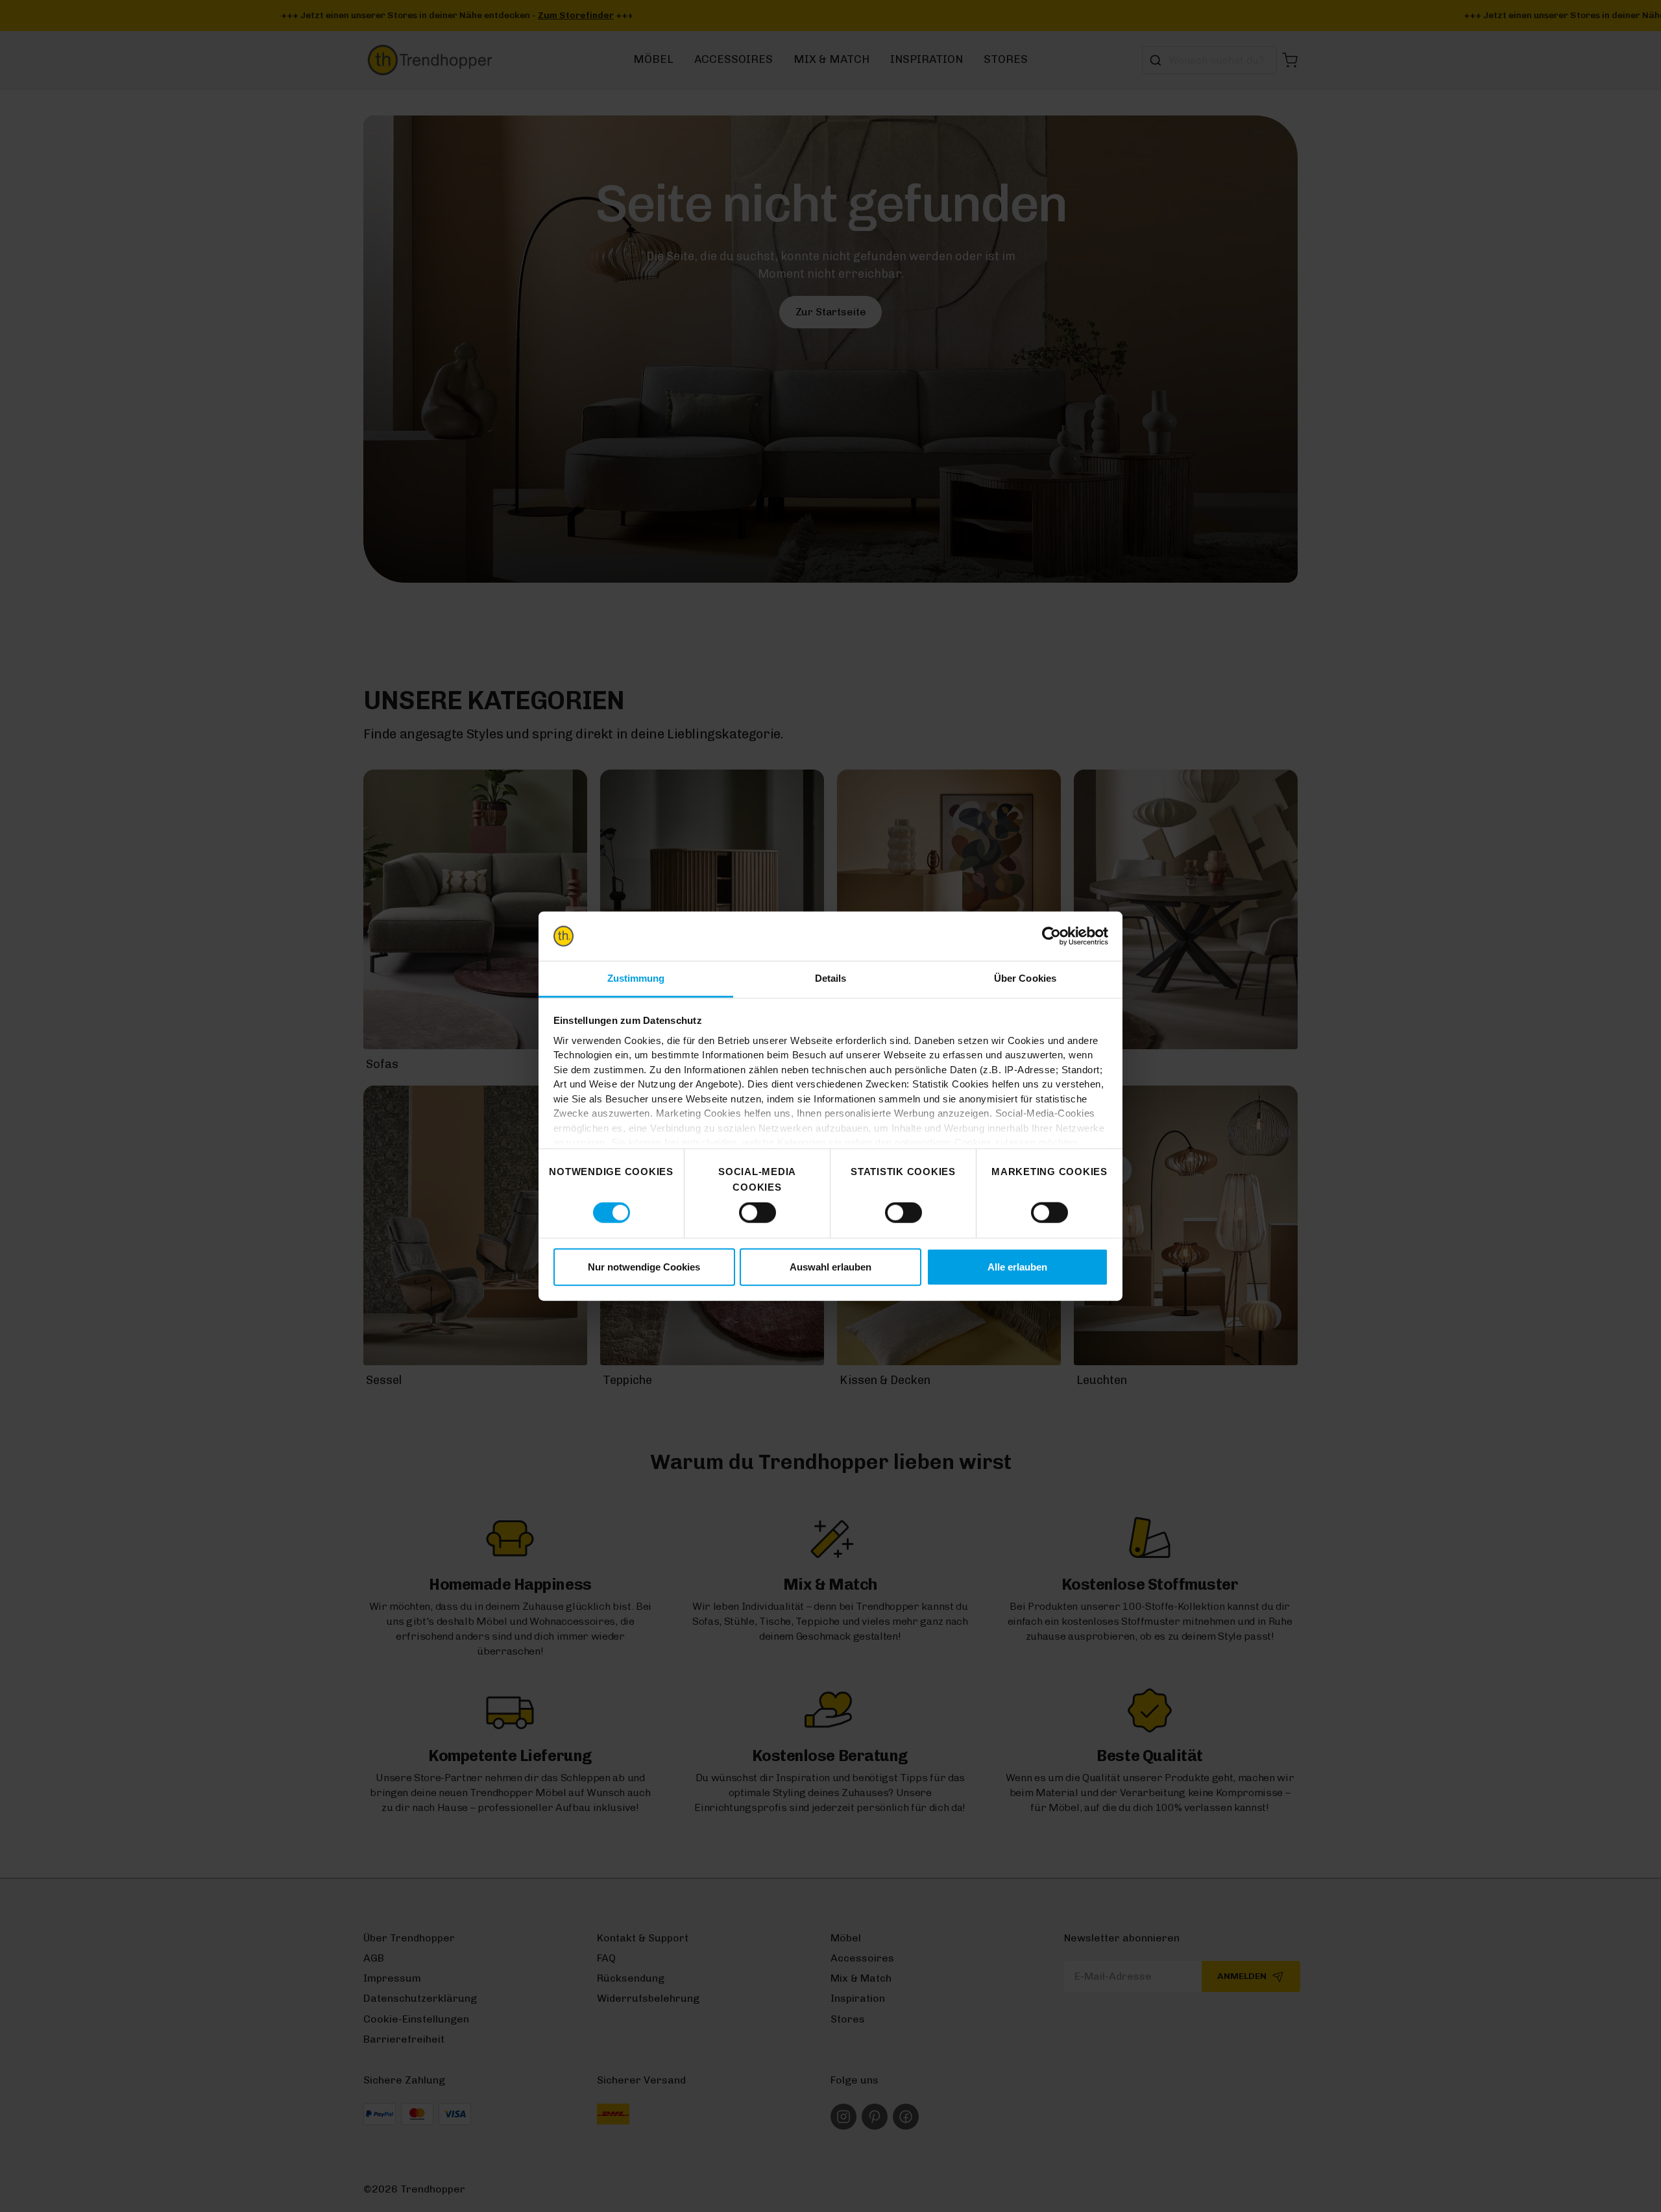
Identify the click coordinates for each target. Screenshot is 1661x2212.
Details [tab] (831, 978)
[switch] (758, 1213)
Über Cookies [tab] (1025, 978)
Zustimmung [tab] (636, 978)
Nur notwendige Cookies (644, 1266)
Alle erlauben (1017, 1266)
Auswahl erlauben (830, 1266)
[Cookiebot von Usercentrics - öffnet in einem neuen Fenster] (1051, 936)
